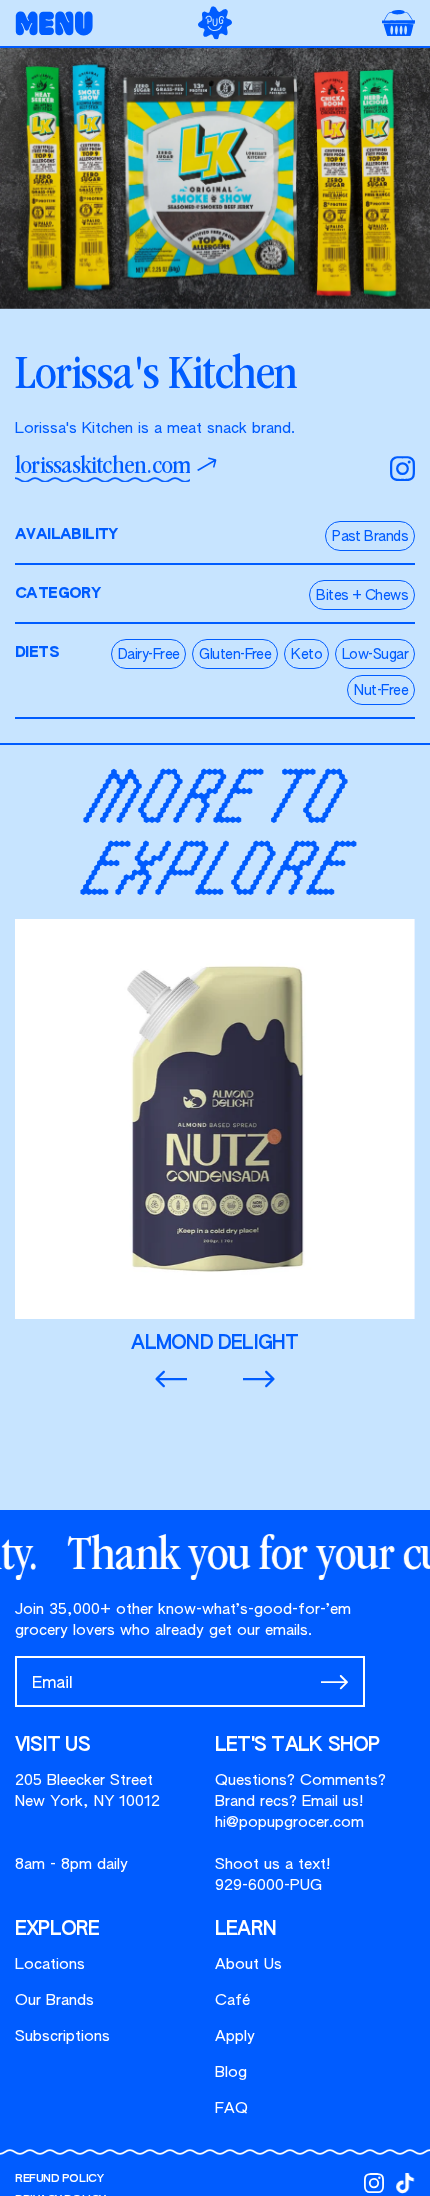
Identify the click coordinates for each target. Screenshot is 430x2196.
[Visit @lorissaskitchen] (402, 468)
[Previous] (171, 1379)
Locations (50, 1964)
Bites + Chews (362, 596)
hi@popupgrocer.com (289, 1822)
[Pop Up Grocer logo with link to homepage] (215, 22)
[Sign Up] (334, 1682)
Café (232, 2000)
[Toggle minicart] (398, 23)
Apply (235, 2036)
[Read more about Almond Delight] (215, 1137)
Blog (231, 2072)
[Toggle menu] (60, 23)
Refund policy (59, 2178)
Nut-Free (381, 691)
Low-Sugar (375, 655)
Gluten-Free (235, 655)
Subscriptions (62, 2036)
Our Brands (54, 2000)
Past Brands (370, 537)
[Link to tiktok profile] (405, 2183)
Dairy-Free (148, 655)
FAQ (231, 2108)
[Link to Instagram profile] (374, 2183)
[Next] (259, 1379)
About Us (248, 1964)
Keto (306, 655)
